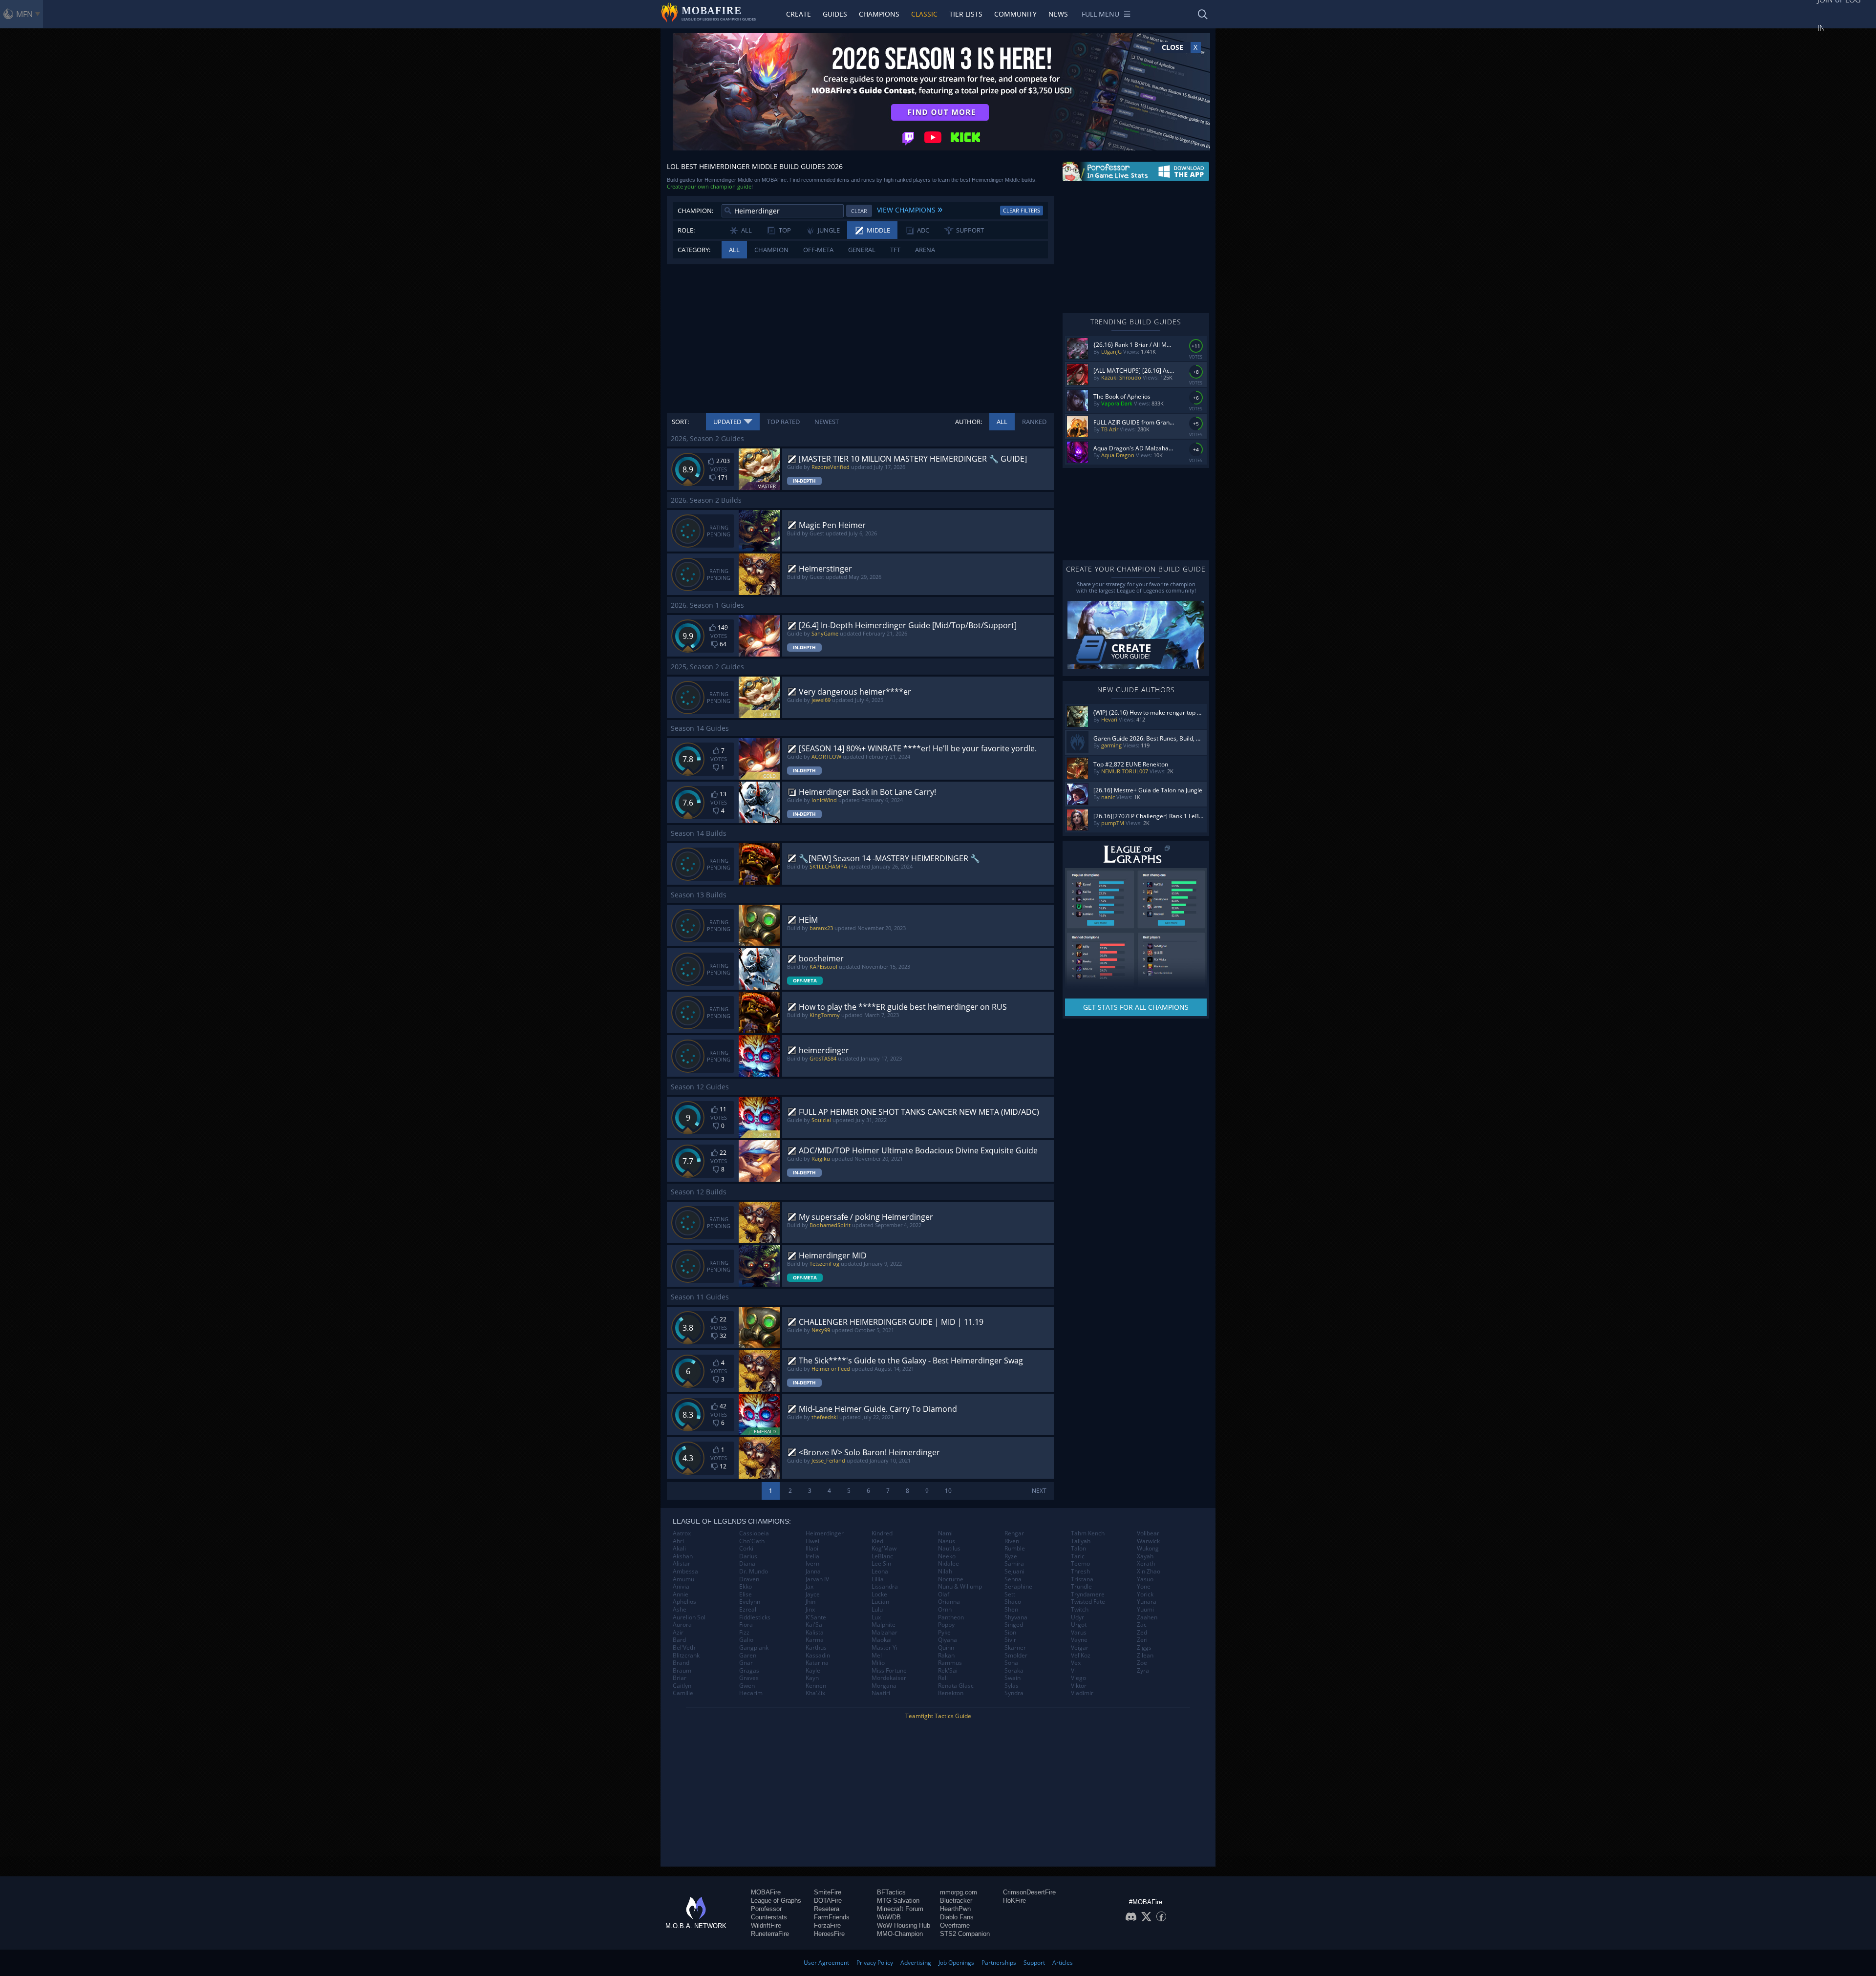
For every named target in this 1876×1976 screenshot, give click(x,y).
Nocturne (951, 1579)
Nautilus (949, 1549)
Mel (877, 1656)
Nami (945, 1533)
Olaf (944, 1594)
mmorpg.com (959, 1892)
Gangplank (754, 1648)
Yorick (1145, 1594)
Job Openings (956, 1963)
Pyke (944, 1633)
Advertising (916, 1963)
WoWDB (889, 1917)
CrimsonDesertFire (1029, 1892)
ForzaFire (827, 1925)
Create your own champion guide (709, 186)
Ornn (945, 1610)
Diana (747, 1564)
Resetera (827, 1909)
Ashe (680, 1610)
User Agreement (826, 1963)
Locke (879, 1594)
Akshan (683, 1556)
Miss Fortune (889, 1671)
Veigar (1080, 1648)
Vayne (1079, 1640)
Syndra (1014, 1693)
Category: (694, 250)
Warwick (1148, 1541)
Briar (680, 1678)
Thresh (1080, 1572)
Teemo (1080, 1564)
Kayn (812, 1678)
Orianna (949, 1602)
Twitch (1080, 1610)
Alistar (682, 1564)
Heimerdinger (825, 1533)
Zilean (1145, 1656)
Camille (683, 1693)
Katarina (817, 1663)
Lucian (880, 1602)
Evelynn (750, 1602)
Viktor (1079, 1686)
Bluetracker (956, 1901)
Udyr (1077, 1617)
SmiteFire (828, 1892)
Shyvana (1016, 1617)
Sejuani (1014, 1572)
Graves (749, 1678)
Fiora (746, 1625)
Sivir (1010, 1640)
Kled (877, 1541)
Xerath (1146, 1564)
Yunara (1147, 1602)
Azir (678, 1633)
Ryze (1011, 1556)
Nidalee (949, 1564)
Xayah (1145, 1556)
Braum (682, 1671)
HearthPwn (955, 1909)
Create (799, 14)
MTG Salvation (898, 1901)
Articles (1063, 1963)
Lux (876, 1617)
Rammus (950, 1663)
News (1058, 14)
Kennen (816, 1686)
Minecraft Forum (900, 1909)
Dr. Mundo (754, 1572)
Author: (969, 422)
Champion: (695, 211)
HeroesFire (829, 1934)
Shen (1011, 1610)
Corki (746, 1549)
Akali (679, 1549)
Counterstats (769, 1917)
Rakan (946, 1656)
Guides (835, 14)
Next (1039, 1491)
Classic (924, 14)
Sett (1010, 1594)
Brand (681, 1663)
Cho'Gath (752, 1541)
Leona (880, 1572)
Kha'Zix (815, 1693)
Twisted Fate (1088, 1602)
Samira (1014, 1564)
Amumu (683, 1579)
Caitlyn (682, 1686)
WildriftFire (766, 1925)
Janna (813, 1572)
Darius (748, 1556)
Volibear (1148, 1533)
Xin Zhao (1149, 1572)
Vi (1073, 1671)
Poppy (946, 1625)
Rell (943, 1678)
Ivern (812, 1564)
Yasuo (1145, 1579)
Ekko (746, 1587)
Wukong (1148, 1549)
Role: (686, 230)
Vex (1076, 1663)
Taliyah (1081, 1541)
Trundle (1081, 1587)
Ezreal (748, 1610)
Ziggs (1144, 1648)
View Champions (910, 209)
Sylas (1012, 1686)
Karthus (816, 1648)
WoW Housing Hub (904, 1925)
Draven (749, 1579)
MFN (24, 14)
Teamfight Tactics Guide (938, 1716)
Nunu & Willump (960, 1587)
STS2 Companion (965, 1934)
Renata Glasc (956, 1686)
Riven (1012, 1541)
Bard (679, 1640)
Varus (1079, 1633)
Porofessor (766, 1909)
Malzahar (885, 1633)
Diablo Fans (957, 1917)
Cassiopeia (754, 1533)
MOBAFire (766, 1892)
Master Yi (885, 1648)
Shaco (1013, 1602)
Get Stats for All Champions (1136, 1007)
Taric (1078, 1556)
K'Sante (816, 1617)
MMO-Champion (900, 1934)
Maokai (882, 1640)
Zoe (1142, 1663)
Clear (859, 211)
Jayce (813, 1594)
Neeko (947, 1556)
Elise (746, 1594)
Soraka (1014, 1671)
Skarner (1015, 1648)
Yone (1144, 1587)
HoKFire (1014, 1901)
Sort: (680, 422)
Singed (1014, 1625)
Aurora (682, 1625)
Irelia (812, 1556)
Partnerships (999, 1963)
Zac (1142, 1625)
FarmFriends (832, 1917)
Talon (1078, 1549)
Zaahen (1147, 1617)
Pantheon (951, 1617)
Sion (1010, 1633)
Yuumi (1145, 1610)
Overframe (955, 1925)
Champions (879, 14)
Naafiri (881, 1693)
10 (948, 1491)
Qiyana (948, 1640)
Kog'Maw (884, 1549)
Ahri (678, 1541)
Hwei (812, 1541)
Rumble (1015, 1549)
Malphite (884, 1625)
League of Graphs (776, 1901)
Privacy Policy (875, 1963)
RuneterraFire (770, 1934)
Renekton (951, 1693)
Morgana (884, 1686)
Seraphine (1018, 1587)
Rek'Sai (948, 1671)
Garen (748, 1656)
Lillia (878, 1579)
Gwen (747, 1686)
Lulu (877, 1610)
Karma (815, 1640)
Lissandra (885, 1587)
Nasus (947, 1541)
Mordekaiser (889, 1678)
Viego (1078, 1678)
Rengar (1014, 1533)
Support (1034, 1963)
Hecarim (751, 1693)
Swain (1013, 1678)
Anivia (681, 1587)
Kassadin (818, 1656)
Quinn (946, 1648)
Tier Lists (966, 14)
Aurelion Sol (689, 1617)
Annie (681, 1594)
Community (1015, 14)
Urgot (1079, 1625)
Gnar (746, 1663)
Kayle (813, 1671)
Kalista (815, 1633)
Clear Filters (1022, 210)
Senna (1013, 1579)
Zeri (1142, 1640)
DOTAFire (828, 1901)
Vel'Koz (1081, 1656)
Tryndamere (1088, 1594)
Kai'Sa (814, 1625)
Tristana (1082, 1579)
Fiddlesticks (755, 1617)
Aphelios (684, 1602)
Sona (1011, 1663)
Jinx (810, 1610)
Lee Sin (881, 1564)
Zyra (1143, 1671)
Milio (878, 1663)
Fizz (744, 1633)
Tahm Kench (1088, 1533)
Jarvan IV (817, 1579)
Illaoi (812, 1549)
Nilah (945, 1572)
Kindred (882, 1533)
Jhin (810, 1602)
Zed (1142, 1633)
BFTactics (891, 1892)
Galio (746, 1640)
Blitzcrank (686, 1656)
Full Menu (1100, 14)
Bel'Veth (684, 1648)
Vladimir (1082, 1693)
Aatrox (682, 1533)
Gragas (749, 1671)
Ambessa (685, 1572)
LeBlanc (882, 1556)
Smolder (1016, 1656)
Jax (810, 1587)
